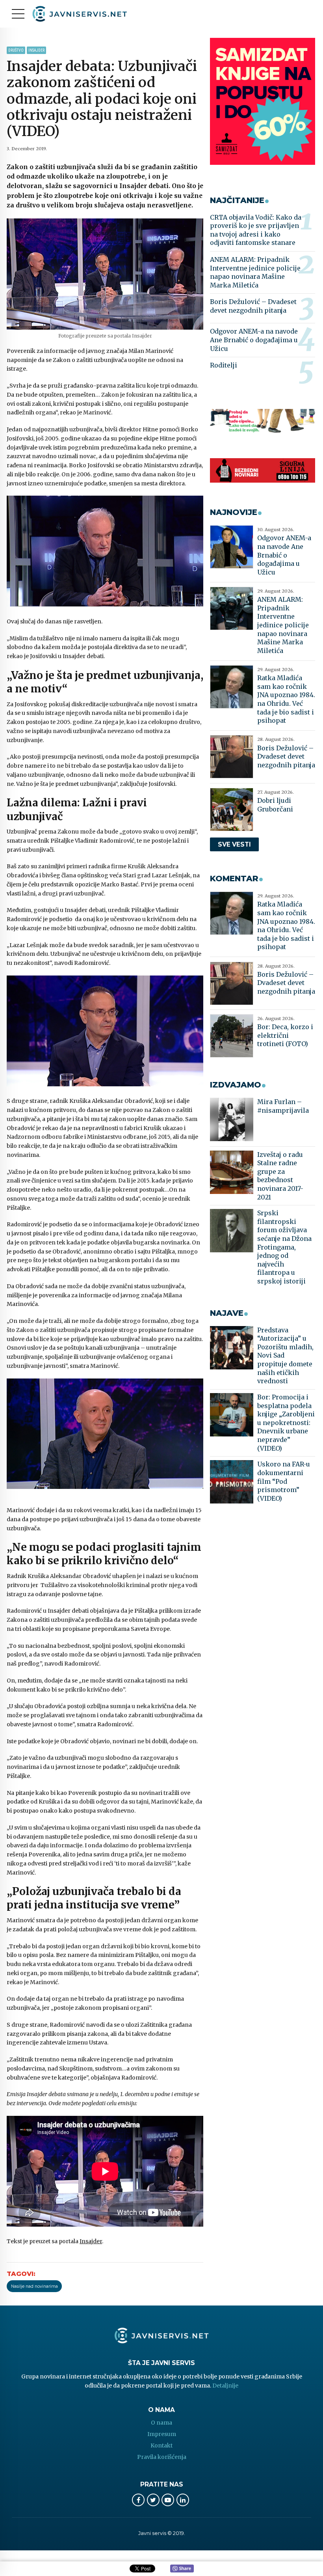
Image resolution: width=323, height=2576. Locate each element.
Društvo (16, 50)
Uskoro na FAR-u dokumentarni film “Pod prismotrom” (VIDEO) (284, 1481)
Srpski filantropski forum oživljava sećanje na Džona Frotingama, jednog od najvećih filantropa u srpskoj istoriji (284, 1247)
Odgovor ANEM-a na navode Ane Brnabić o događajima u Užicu (254, 340)
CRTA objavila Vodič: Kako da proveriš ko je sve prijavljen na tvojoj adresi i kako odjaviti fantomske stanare (256, 230)
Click (182, 2569)
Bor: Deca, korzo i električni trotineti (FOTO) (285, 1035)
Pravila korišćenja (162, 2457)
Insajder (36, 50)
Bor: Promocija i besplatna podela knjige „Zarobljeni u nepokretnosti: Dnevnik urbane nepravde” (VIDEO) (286, 1423)
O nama (161, 2423)
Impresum (162, 2434)
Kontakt (161, 2445)
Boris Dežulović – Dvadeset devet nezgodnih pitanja (253, 306)
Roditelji (224, 365)
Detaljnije (225, 2386)
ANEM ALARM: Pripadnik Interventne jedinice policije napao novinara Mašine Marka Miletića (255, 272)
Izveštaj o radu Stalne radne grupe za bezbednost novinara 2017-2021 (280, 1176)
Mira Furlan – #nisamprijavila (283, 1106)
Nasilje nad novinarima (34, 2286)
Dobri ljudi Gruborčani (275, 805)
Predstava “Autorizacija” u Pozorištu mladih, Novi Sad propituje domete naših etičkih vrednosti (285, 1356)
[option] (105, 274)
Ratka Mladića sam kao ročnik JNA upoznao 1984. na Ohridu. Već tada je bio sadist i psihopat (286, 699)
